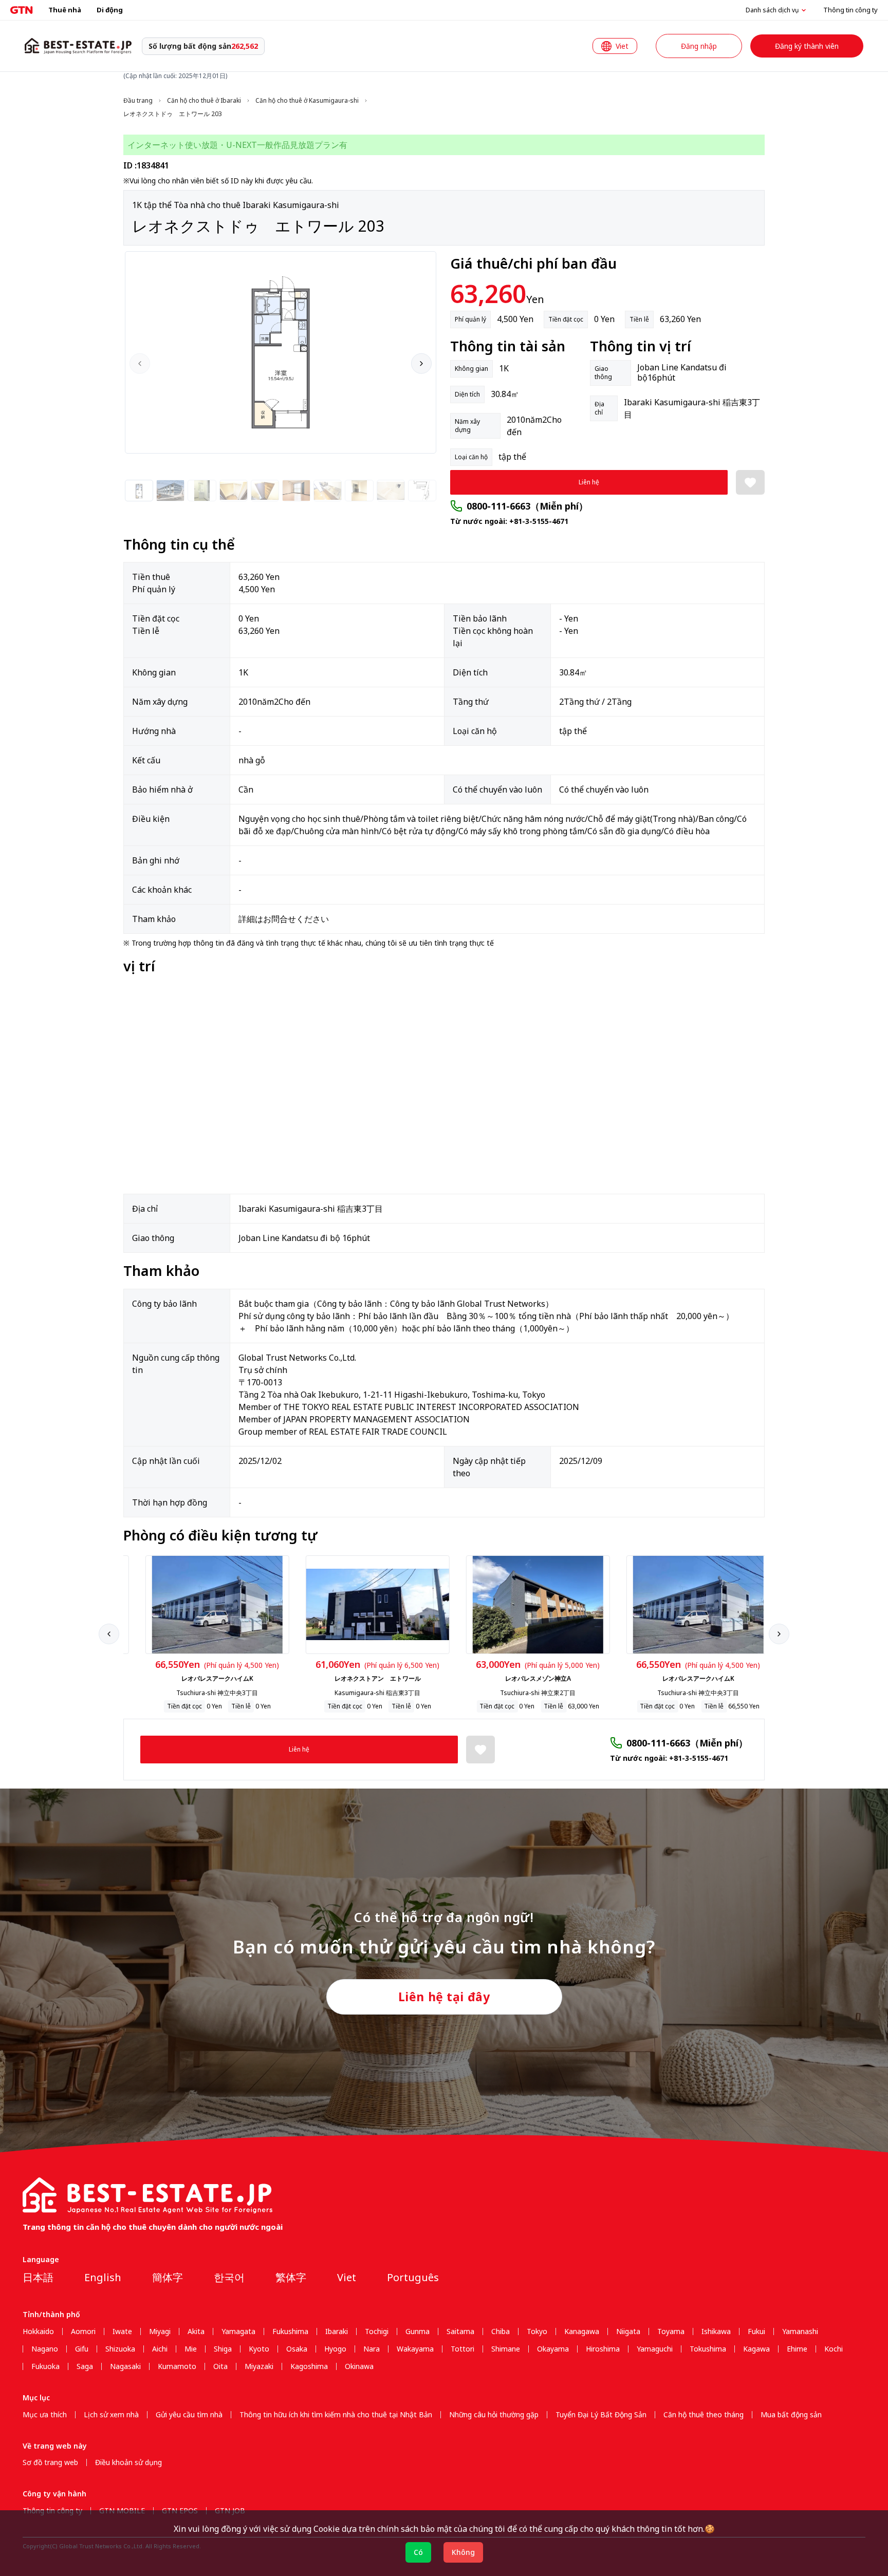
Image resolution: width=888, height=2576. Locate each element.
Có (418, 2552)
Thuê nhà (65, 10)
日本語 (38, 2277)
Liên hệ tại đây (444, 1997)
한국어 (229, 2277)
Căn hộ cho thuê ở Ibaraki (204, 101)
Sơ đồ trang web (50, 2462)
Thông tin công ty (850, 10)
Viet (347, 2277)
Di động (110, 10)
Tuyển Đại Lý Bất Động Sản (601, 2415)
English (103, 2277)
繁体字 (291, 2277)
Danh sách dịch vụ (772, 10)
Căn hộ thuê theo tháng (704, 2415)
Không (463, 2552)
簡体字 (168, 2277)
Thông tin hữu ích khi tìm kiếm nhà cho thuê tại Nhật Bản (336, 2415)
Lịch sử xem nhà (111, 2415)
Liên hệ (589, 482)
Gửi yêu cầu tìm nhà (189, 2415)
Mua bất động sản (791, 2415)
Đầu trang (138, 101)
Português (413, 2277)
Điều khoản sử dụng (128, 2462)
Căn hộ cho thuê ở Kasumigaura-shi (307, 101)
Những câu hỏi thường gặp (494, 2415)
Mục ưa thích (45, 2415)
